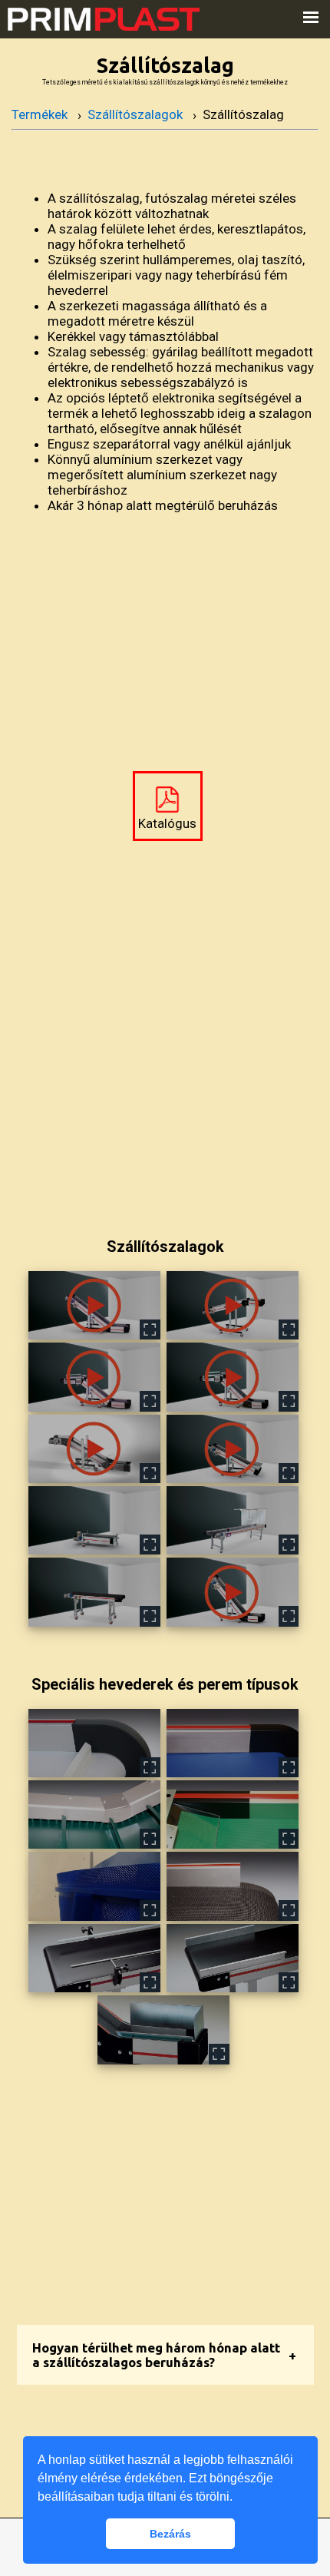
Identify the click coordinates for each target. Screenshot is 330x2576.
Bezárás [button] (170, 2534)
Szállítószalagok (135, 114)
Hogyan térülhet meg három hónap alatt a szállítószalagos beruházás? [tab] (156, 2355)
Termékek (40, 114)
